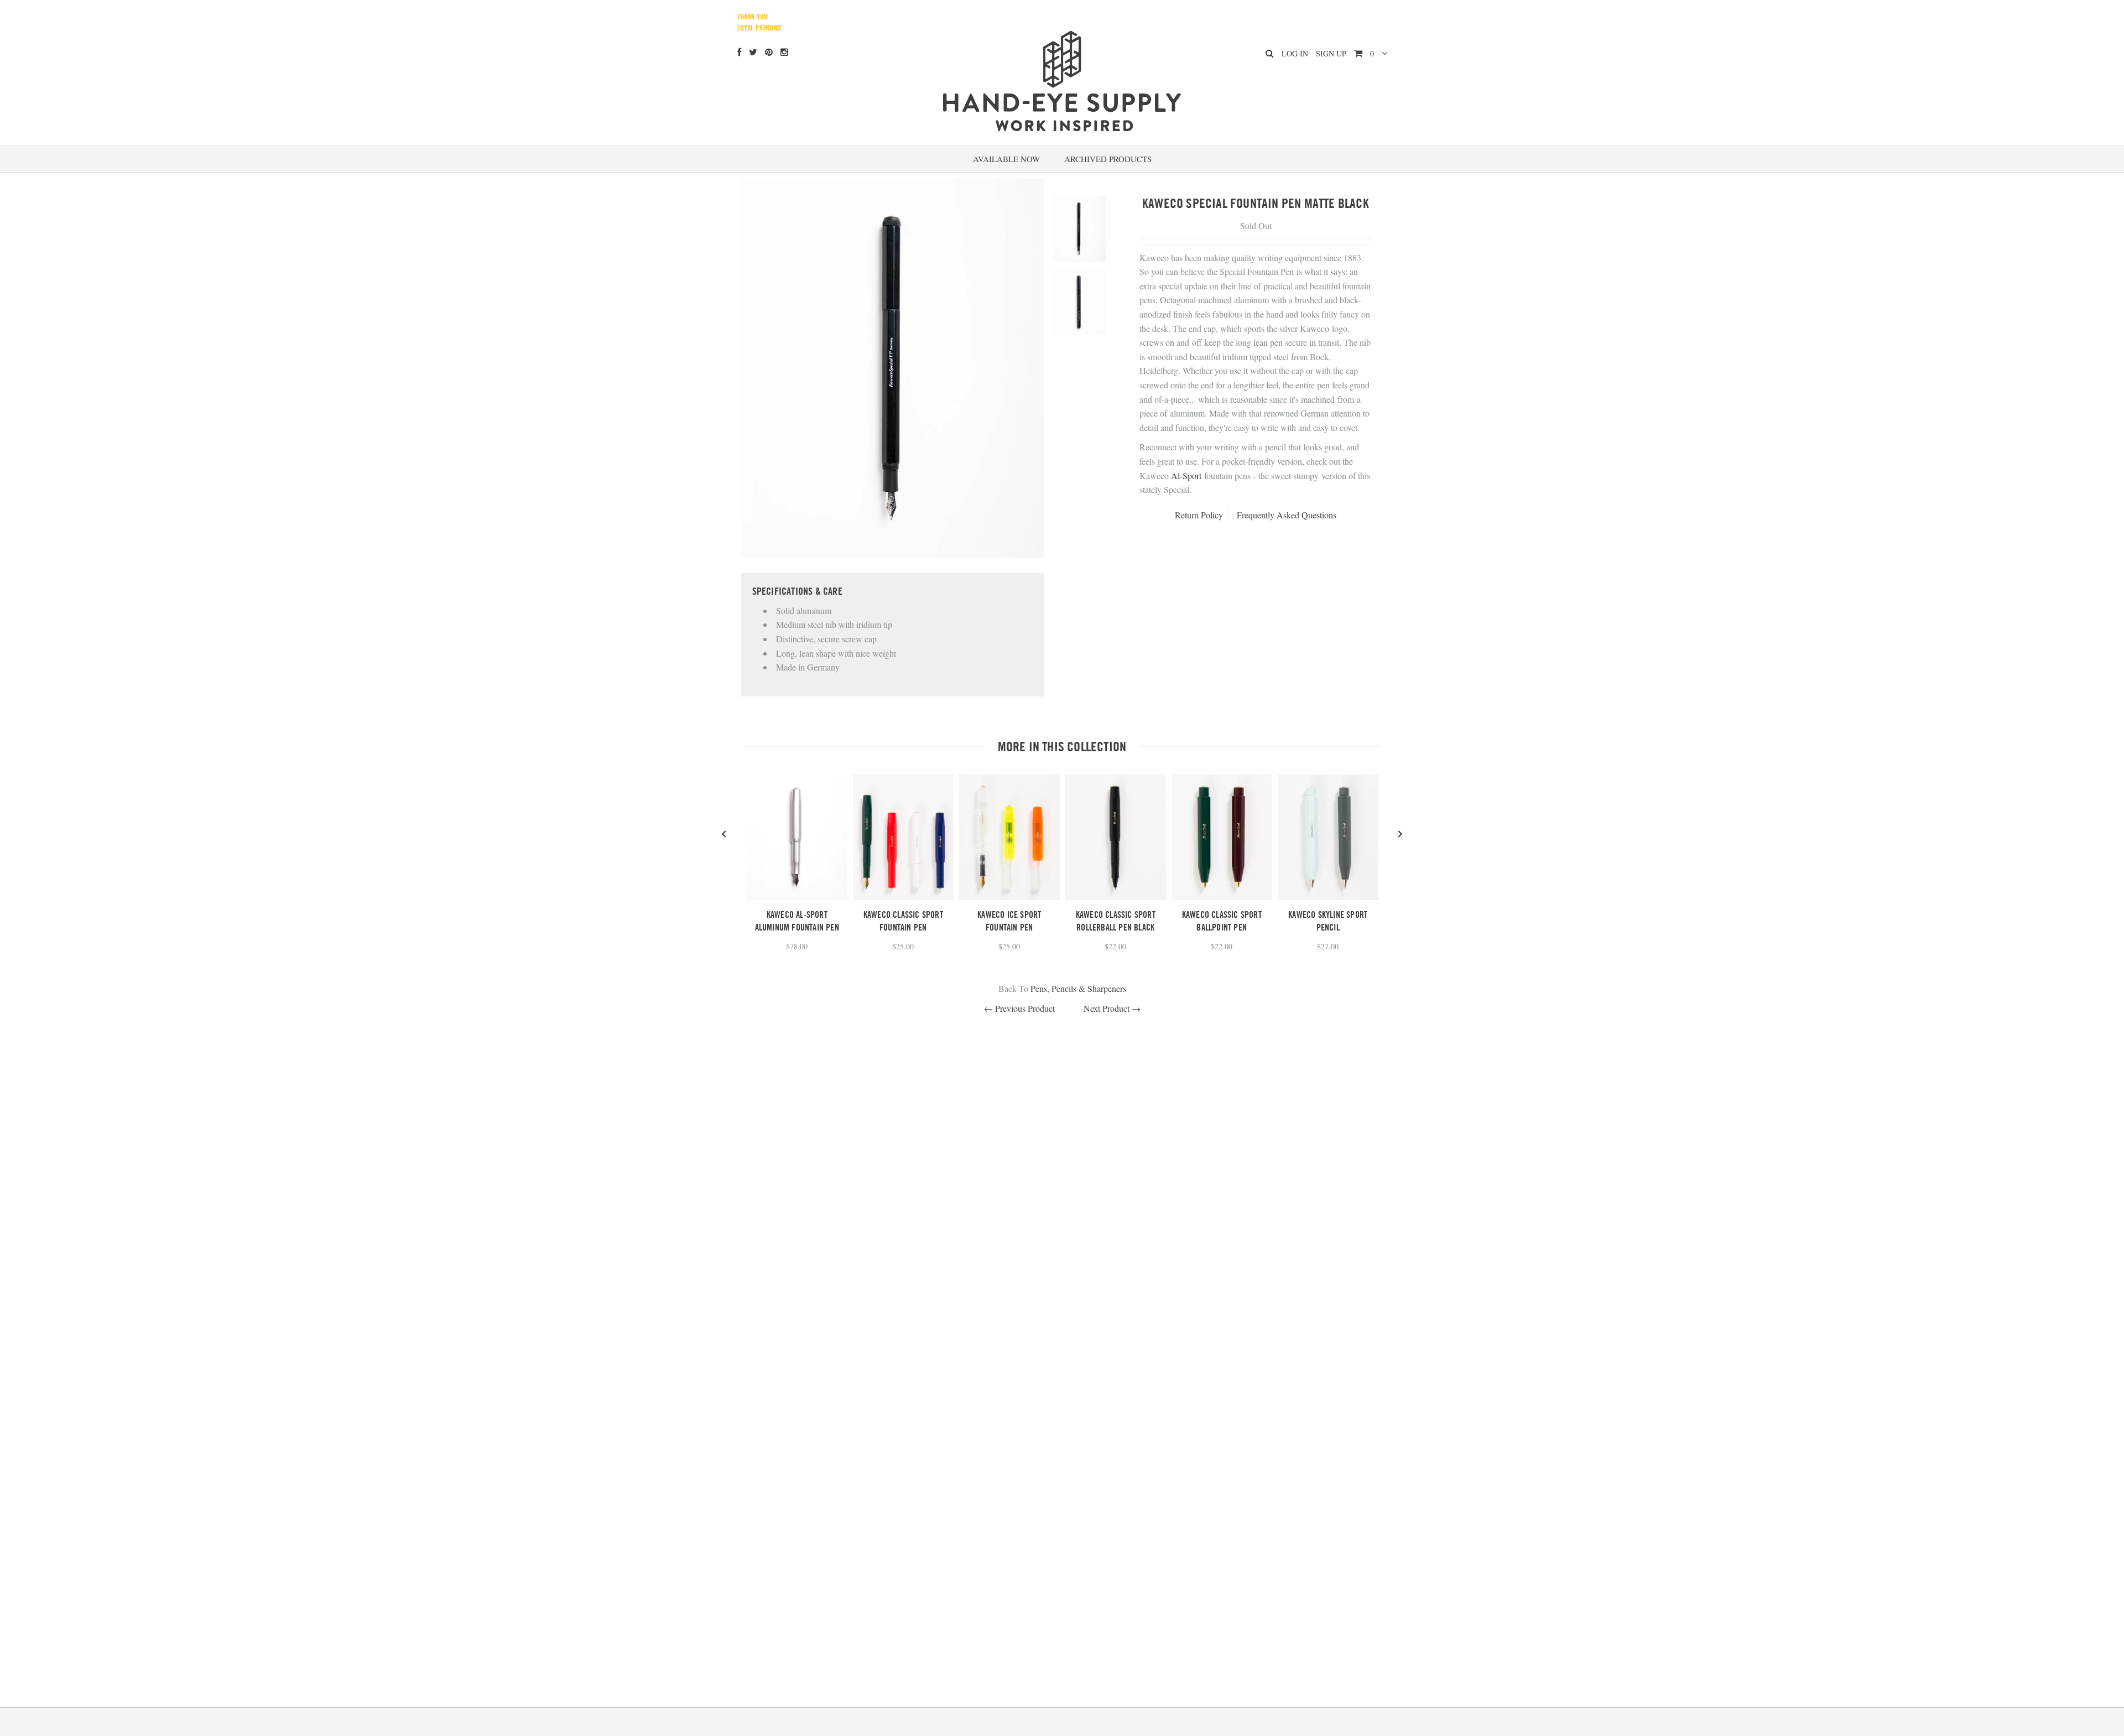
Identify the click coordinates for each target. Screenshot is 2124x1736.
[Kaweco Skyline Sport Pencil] (1328, 896)
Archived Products (1108, 159)
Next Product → (1112, 1008)
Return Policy (1199, 515)
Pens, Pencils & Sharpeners (1078, 988)
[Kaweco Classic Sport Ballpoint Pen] (1222, 896)
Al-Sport (1186, 475)
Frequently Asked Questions (1287, 515)
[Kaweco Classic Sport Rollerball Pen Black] (1116, 896)
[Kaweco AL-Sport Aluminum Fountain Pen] (797, 896)
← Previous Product (1019, 1008)
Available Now (1006, 159)
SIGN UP (1331, 53)
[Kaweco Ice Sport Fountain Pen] (1009, 896)
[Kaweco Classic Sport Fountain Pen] (903, 896)
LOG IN (1295, 53)
